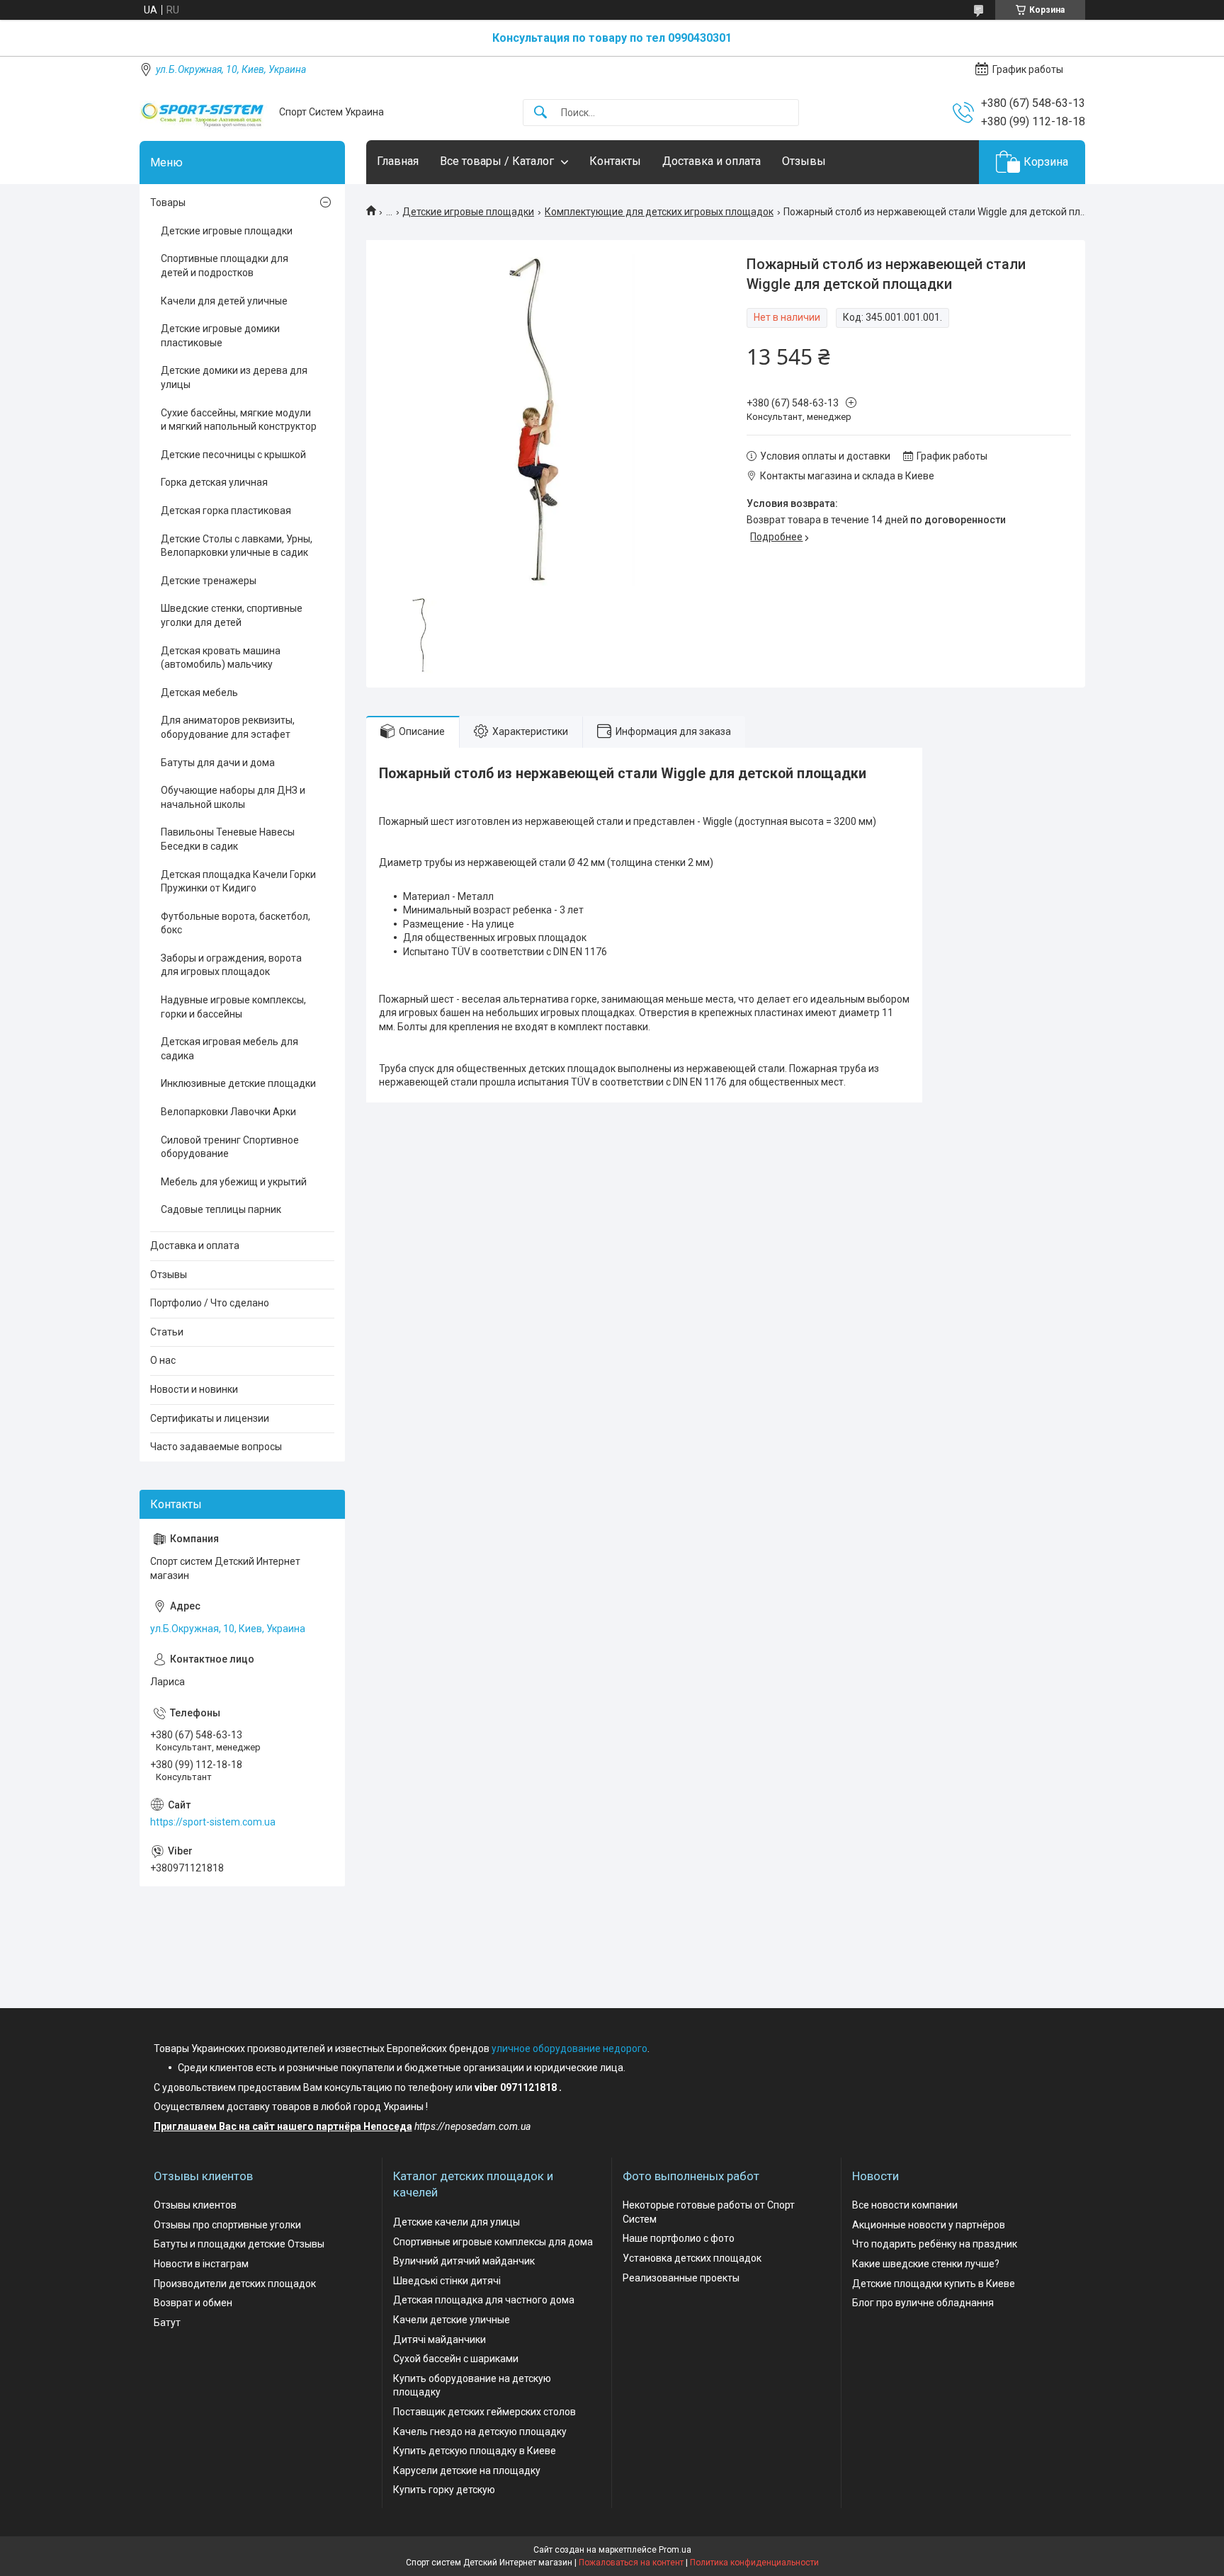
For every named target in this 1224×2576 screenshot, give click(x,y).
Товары (168, 203)
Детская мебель (199, 693)
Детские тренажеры (209, 581)
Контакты (615, 161)
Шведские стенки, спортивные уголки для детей (232, 615)
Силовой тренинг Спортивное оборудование (230, 1147)
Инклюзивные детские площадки (238, 1083)
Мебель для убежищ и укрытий (234, 1182)
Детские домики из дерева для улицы (234, 377)
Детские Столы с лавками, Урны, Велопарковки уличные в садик (237, 546)
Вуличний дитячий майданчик (464, 2261)
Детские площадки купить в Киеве (934, 2284)
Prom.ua (675, 2550)
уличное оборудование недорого (569, 2048)
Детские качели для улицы (457, 2222)
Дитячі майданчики (440, 2340)
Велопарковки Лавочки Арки (228, 1112)
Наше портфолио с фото (679, 2238)
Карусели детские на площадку (467, 2470)
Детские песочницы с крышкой (233, 455)
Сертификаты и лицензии (210, 1418)
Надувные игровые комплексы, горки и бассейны (233, 1007)
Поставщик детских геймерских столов (484, 2412)
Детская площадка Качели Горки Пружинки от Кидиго (238, 882)
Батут (167, 2323)
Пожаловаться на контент (631, 2563)
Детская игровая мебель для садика (229, 1049)
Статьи (167, 1332)
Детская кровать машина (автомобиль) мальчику (221, 658)
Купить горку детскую (444, 2490)
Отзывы (804, 161)
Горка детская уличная (214, 482)
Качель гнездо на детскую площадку (480, 2432)
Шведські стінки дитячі (447, 2281)
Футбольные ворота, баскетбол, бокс (236, 923)
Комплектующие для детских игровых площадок (659, 212)
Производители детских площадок (235, 2284)
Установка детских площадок (692, 2258)
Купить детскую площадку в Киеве (475, 2451)
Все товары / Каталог (497, 161)
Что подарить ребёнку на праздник (935, 2244)
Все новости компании (905, 2205)
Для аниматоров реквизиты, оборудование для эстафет (228, 727)
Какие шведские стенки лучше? (926, 2264)
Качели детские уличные (452, 2320)
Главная (398, 161)
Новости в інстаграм (201, 2264)
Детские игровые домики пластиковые (220, 336)
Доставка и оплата (712, 161)
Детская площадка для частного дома (484, 2300)
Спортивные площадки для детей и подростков (225, 266)
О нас (163, 1360)
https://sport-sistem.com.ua (213, 1822)
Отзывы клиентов (195, 2205)
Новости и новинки (194, 1389)
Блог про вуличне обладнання (923, 2303)
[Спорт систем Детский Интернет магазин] (204, 112)
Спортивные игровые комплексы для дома (493, 2242)
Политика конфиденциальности (754, 2563)
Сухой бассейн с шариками (456, 2359)
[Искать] (540, 113)
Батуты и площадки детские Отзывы (239, 2244)
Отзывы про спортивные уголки (227, 2225)
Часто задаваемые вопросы (216, 1447)
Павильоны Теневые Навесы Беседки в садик (228, 839)
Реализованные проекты (681, 2278)
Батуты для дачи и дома (218, 763)
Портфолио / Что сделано (210, 1303)
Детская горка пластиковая (226, 511)
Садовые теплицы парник (221, 1209)
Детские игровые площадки (468, 212)
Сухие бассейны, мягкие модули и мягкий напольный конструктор (239, 420)
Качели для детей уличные (224, 301)
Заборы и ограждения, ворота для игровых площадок (231, 965)
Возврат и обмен (193, 2303)
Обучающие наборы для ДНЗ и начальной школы (233, 797)
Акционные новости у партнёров (929, 2225)
